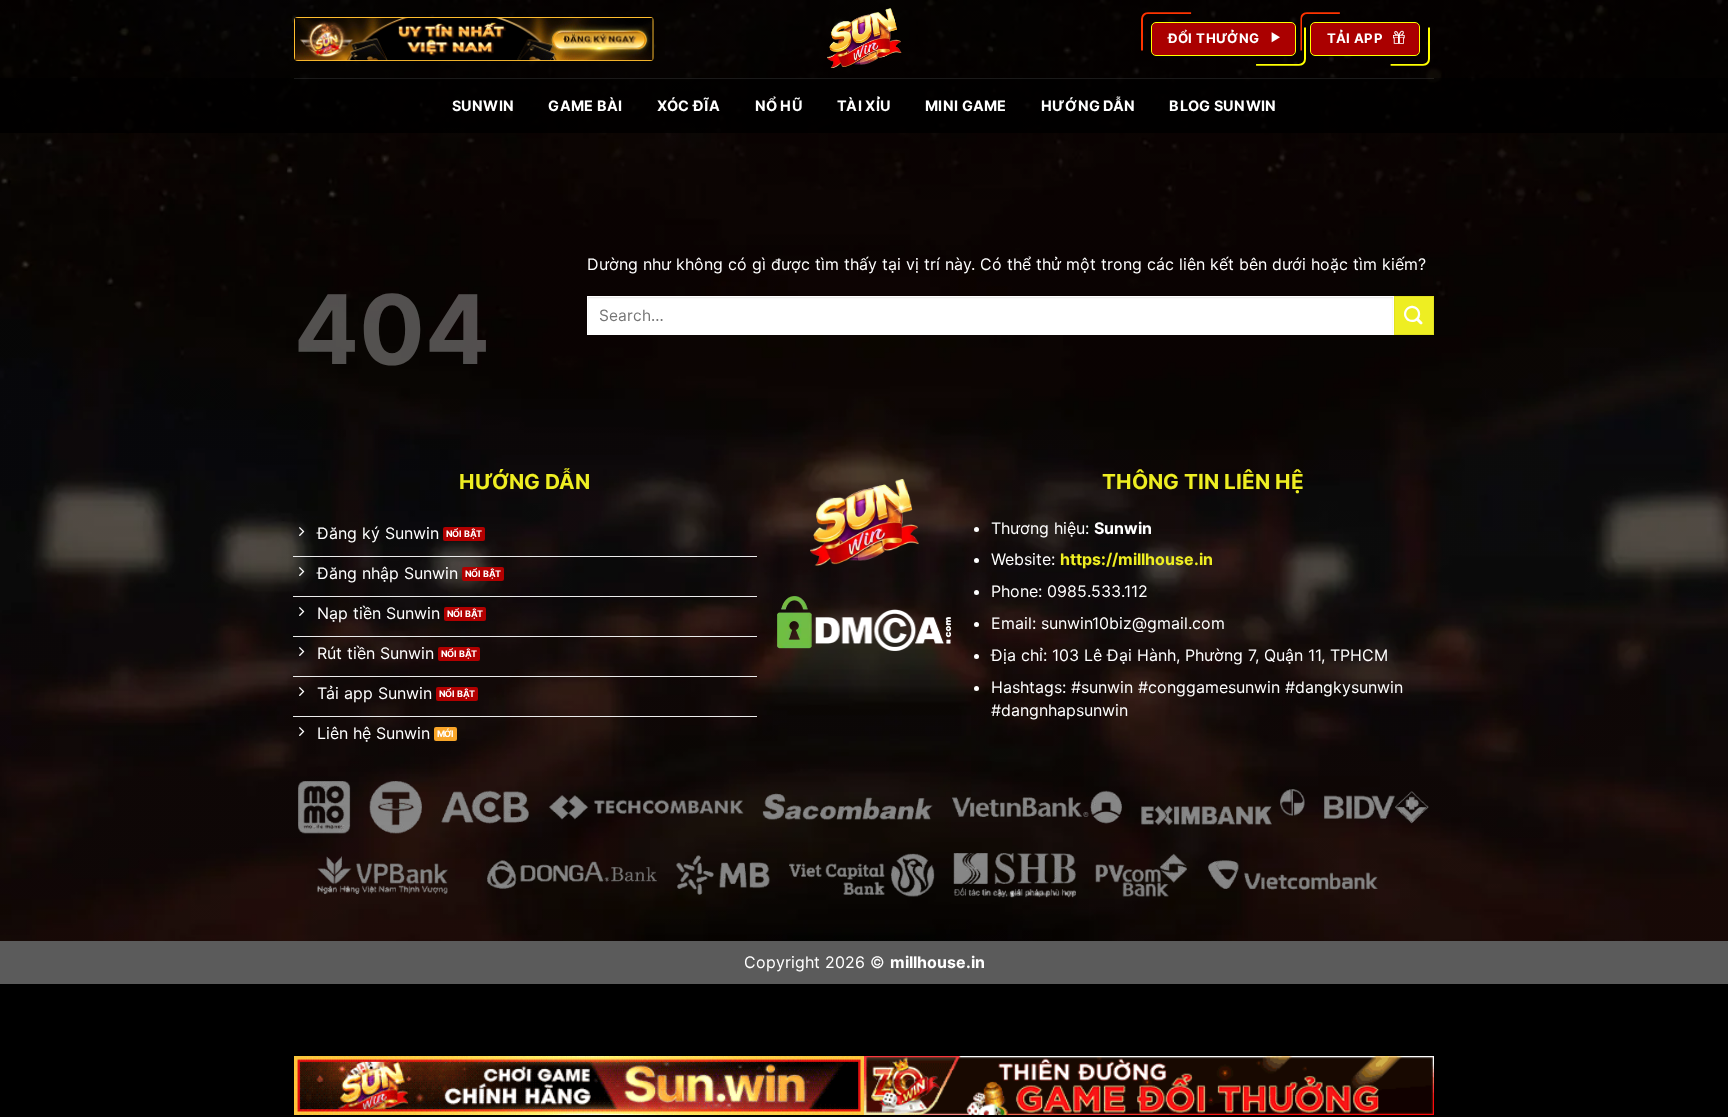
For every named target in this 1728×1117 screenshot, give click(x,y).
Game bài (585, 105)
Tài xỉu (864, 105)
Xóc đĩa (689, 105)
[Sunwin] (864, 39)
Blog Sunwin (1222, 105)
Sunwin (483, 105)
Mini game (966, 105)
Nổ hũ (779, 105)
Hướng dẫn (1088, 105)
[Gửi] (1414, 315)
